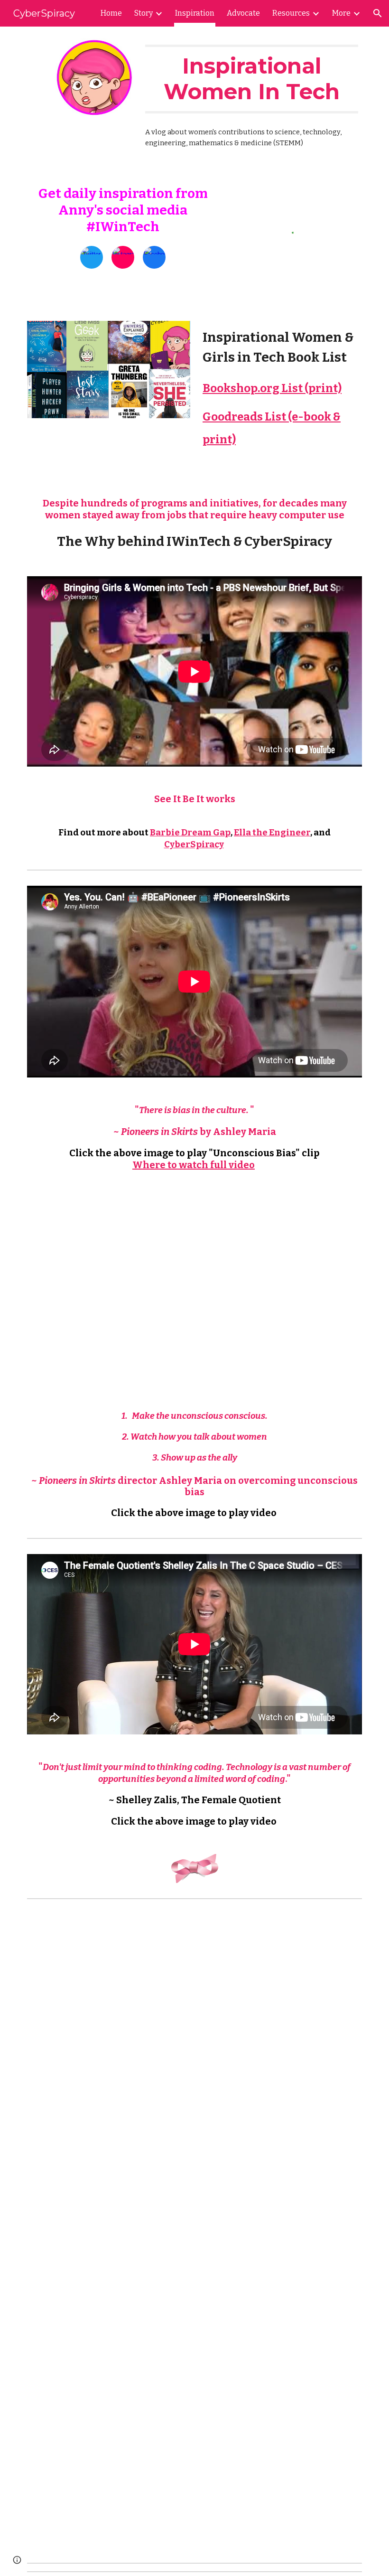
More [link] (341, 13)
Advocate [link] (243, 13)
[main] (252, 79)
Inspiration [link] (195, 13)
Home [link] (111, 13)
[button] (378, 13)
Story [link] (144, 13)
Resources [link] (291, 13)
